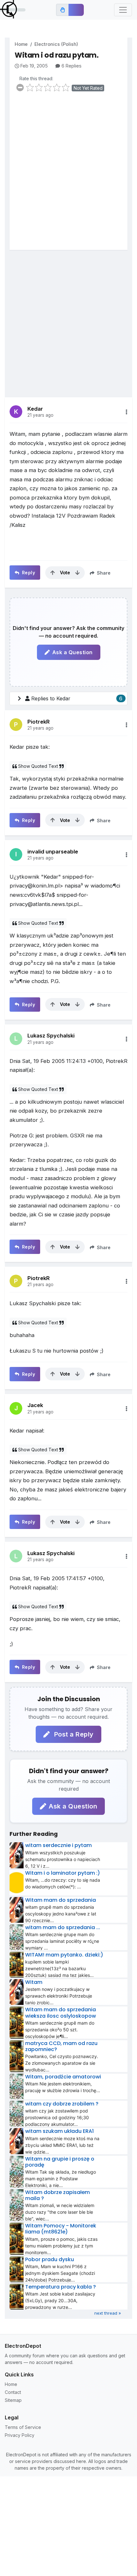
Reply (28, 573)
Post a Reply (73, 1734)
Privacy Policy (20, 2435)
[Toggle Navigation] (123, 10)
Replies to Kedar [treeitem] (77, 698)
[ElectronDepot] (13, 10)
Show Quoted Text (38, 766)
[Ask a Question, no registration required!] (76, 10)
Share (103, 573)
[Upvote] (53, 573)
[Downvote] (77, 573)
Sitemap (13, 2400)
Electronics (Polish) (56, 44)
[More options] (126, 412)
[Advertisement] (68, 175)
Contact (13, 2392)
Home (21, 44)
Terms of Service (23, 2427)
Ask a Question (72, 652)
